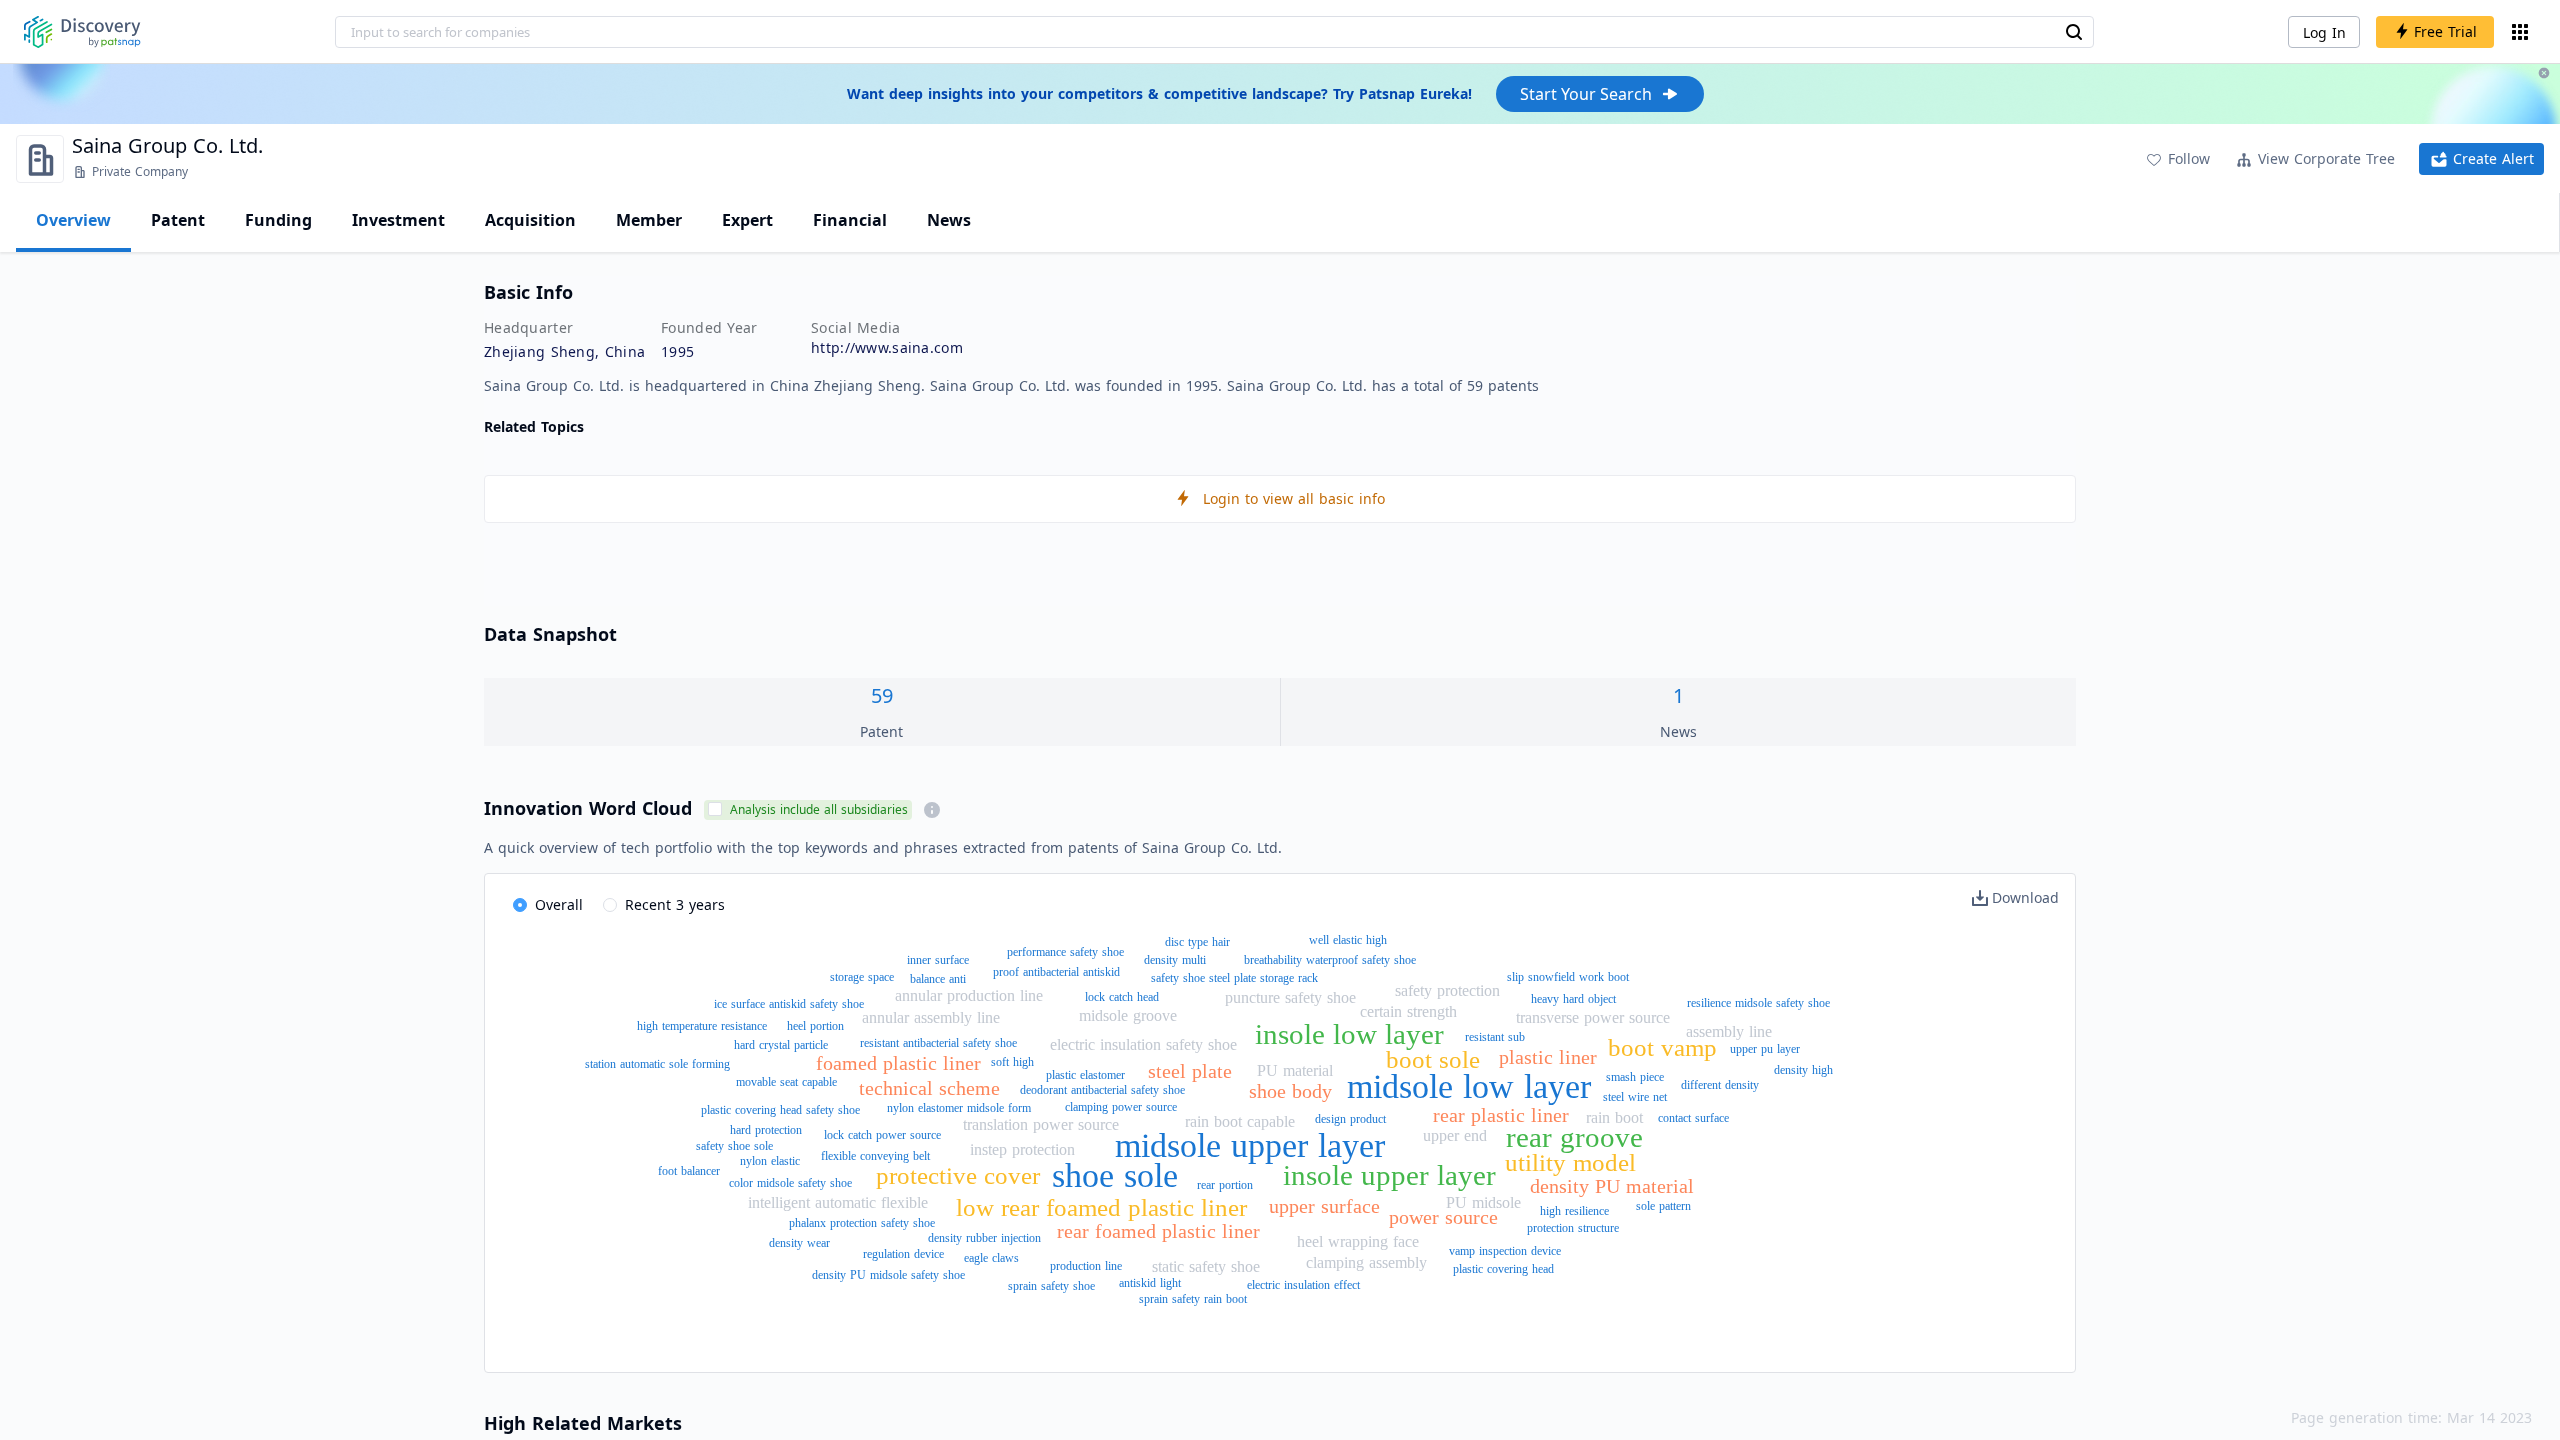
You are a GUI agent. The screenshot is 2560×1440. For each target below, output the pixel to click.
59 (882, 695)
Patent (178, 220)
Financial (850, 220)
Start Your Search (1586, 94)
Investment (398, 220)
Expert (747, 220)
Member (649, 220)
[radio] (548, 906)
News (949, 220)
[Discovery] (82, 32)
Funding (278, 220)
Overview (73, 220)
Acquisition (530, 220)
